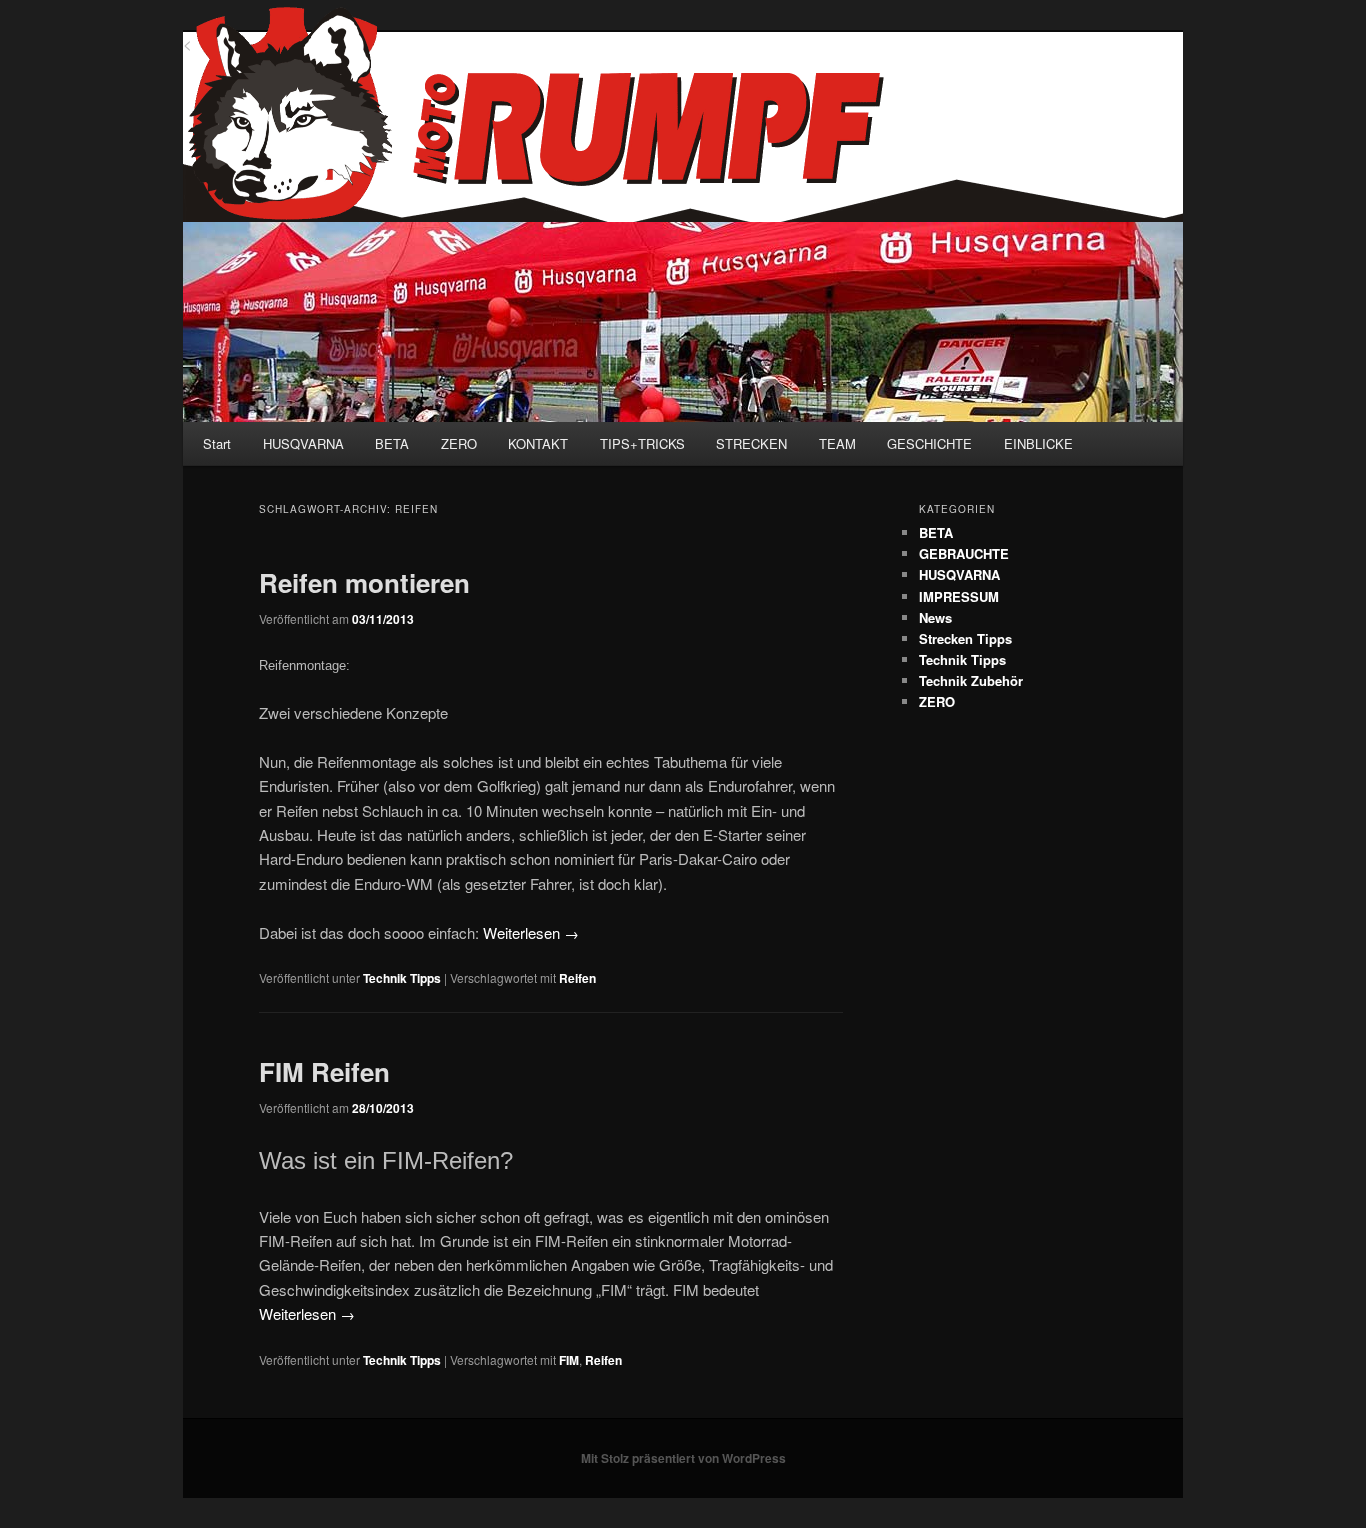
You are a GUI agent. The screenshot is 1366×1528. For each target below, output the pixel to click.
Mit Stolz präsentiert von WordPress (683, 1458)
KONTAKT (538, 443)
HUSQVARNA (303, 443)
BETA (392, 443)
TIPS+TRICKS (642, 443)
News (935, 617)
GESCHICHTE (929, 443)
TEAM (837, 443)
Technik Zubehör (971, 680)
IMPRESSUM (959, 596)
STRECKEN (751, 443)
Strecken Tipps (965, 638)
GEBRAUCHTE (964, 553)
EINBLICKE (1038, 443)
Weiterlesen (531, 932)
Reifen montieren (364, 582)
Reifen (577, 978)
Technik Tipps (402, 978)
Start (217, 443)
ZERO (459, 443)
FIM (569, 1360)
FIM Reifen (324, 1071)
